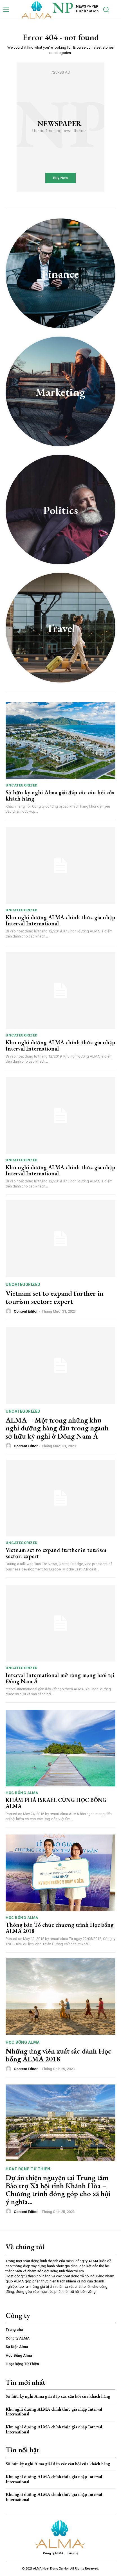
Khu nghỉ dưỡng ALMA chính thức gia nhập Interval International (60, 920)
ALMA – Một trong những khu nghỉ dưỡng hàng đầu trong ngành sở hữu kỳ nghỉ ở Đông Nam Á (57, 1428)
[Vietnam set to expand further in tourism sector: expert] (60, 1239)
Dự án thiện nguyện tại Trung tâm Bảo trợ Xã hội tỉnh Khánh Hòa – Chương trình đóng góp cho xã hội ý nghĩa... (58, 2190)
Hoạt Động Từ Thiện (28, 2169)
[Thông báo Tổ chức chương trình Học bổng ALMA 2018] (60, 1873)
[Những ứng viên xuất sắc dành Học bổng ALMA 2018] (60, 1996)
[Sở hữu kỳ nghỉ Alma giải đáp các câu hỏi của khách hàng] (60, 741)
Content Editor (26, 1311)
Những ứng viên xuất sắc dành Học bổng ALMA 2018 (59, 2055)
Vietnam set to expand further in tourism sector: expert (55, 1297)
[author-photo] (9, 1311)
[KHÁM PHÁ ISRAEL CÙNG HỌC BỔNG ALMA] (60, 1748)
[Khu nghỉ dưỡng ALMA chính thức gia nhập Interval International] (60, 865)
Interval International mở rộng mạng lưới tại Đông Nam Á (60, 1678)
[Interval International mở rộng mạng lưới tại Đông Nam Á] (60, 1623)
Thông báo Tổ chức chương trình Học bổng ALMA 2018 (60, 1928)
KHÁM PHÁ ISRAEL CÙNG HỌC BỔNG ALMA (56, 1803)
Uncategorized (22, 785)
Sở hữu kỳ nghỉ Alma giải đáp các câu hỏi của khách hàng (60, 795)
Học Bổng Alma (22, 1793)
